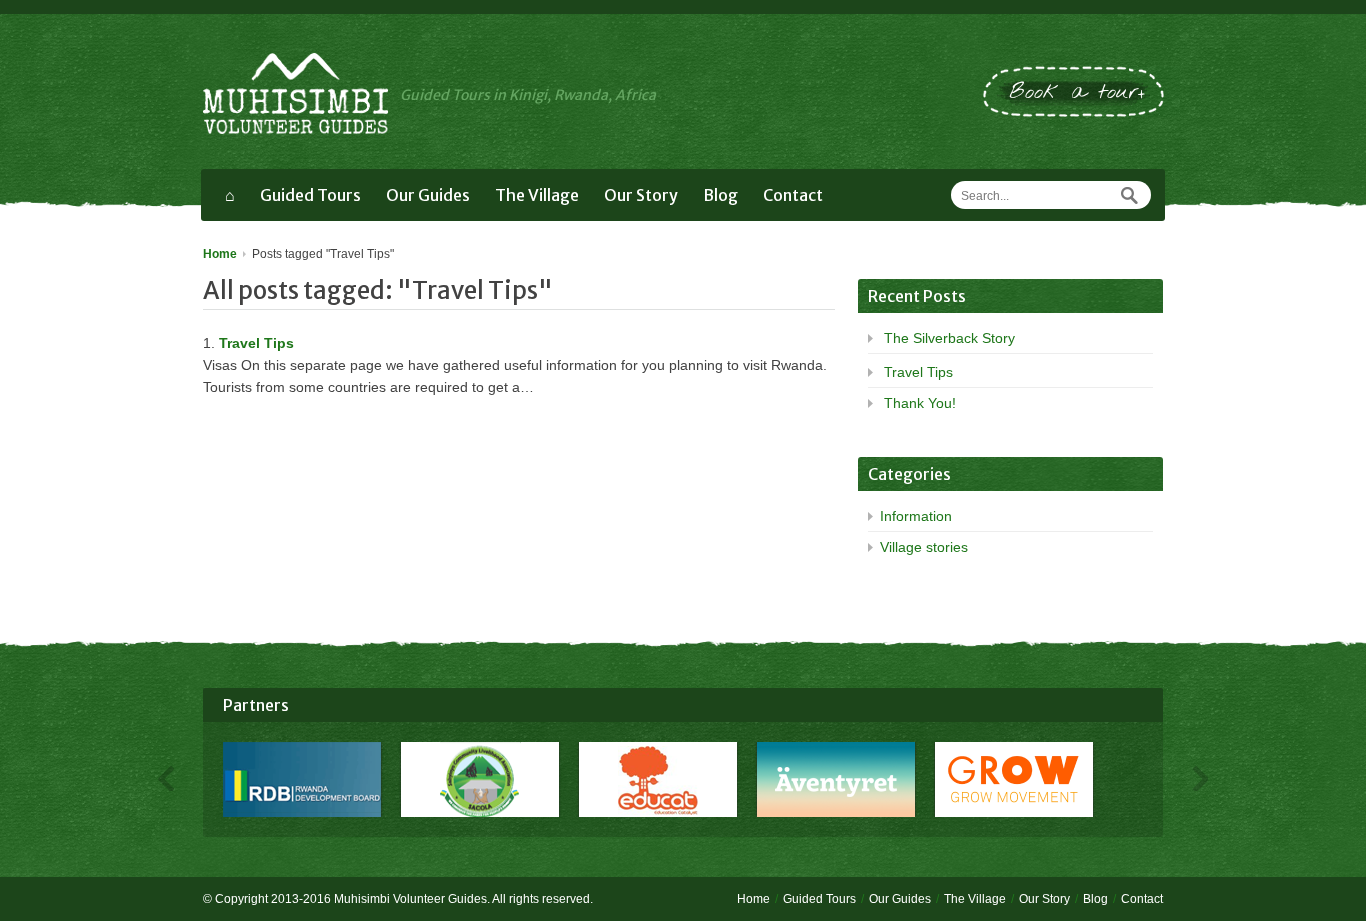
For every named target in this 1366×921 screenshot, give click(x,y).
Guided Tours (310, 195)
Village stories (924, 547)
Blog (720, 195)
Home (220, 254)
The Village (537, 195)
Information (916, 516)
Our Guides (428, 195)
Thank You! (920, 403)
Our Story (641, 195)
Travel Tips (256, 343)
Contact (793, 195)
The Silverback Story (949, 338)
